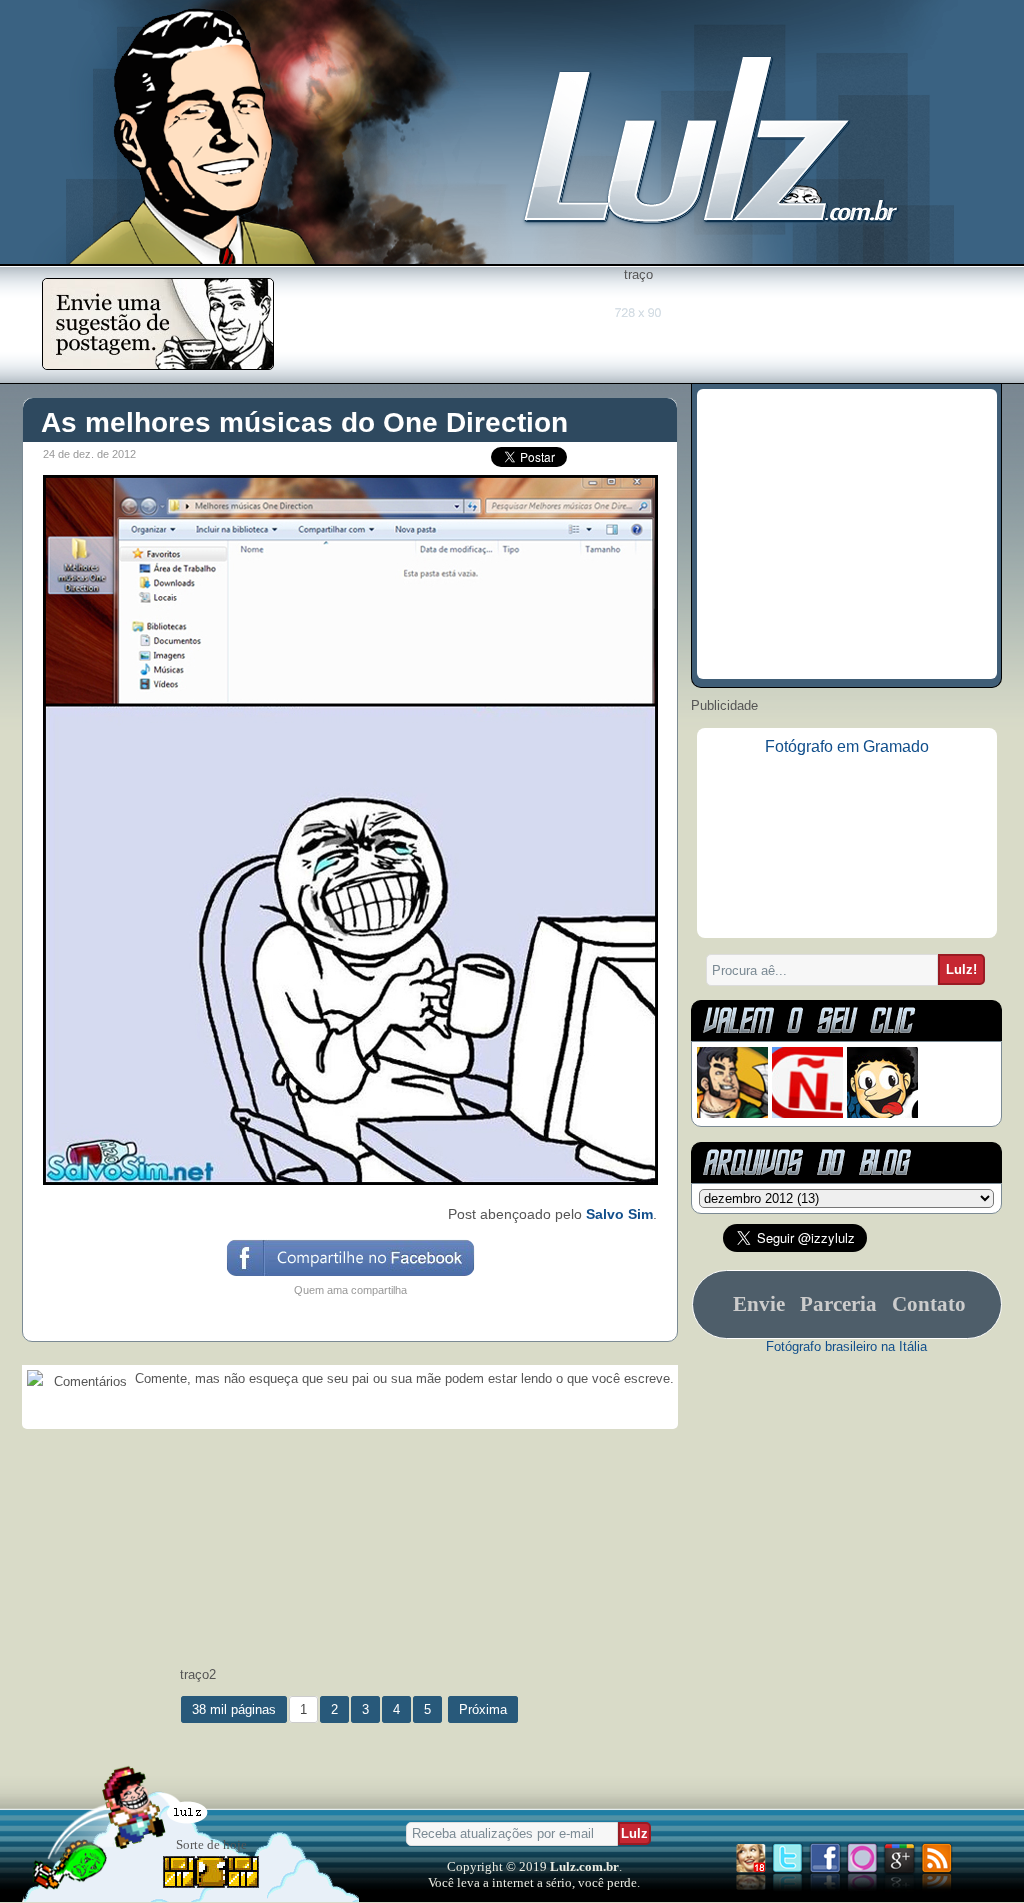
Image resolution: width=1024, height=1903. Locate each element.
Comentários (88, 1381)
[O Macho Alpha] (732, 1113)
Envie (759, 1304)
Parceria (838, 1304)
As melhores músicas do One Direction (304, 422)
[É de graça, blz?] (158, 364)
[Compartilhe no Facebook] (349, 1274)
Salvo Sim (619, 1214)
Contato (929, 1304)
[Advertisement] (638, 327)
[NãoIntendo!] (807, 1113)
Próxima (483, 1709)
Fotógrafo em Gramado (847, 746)
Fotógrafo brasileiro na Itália (846, 1346)
